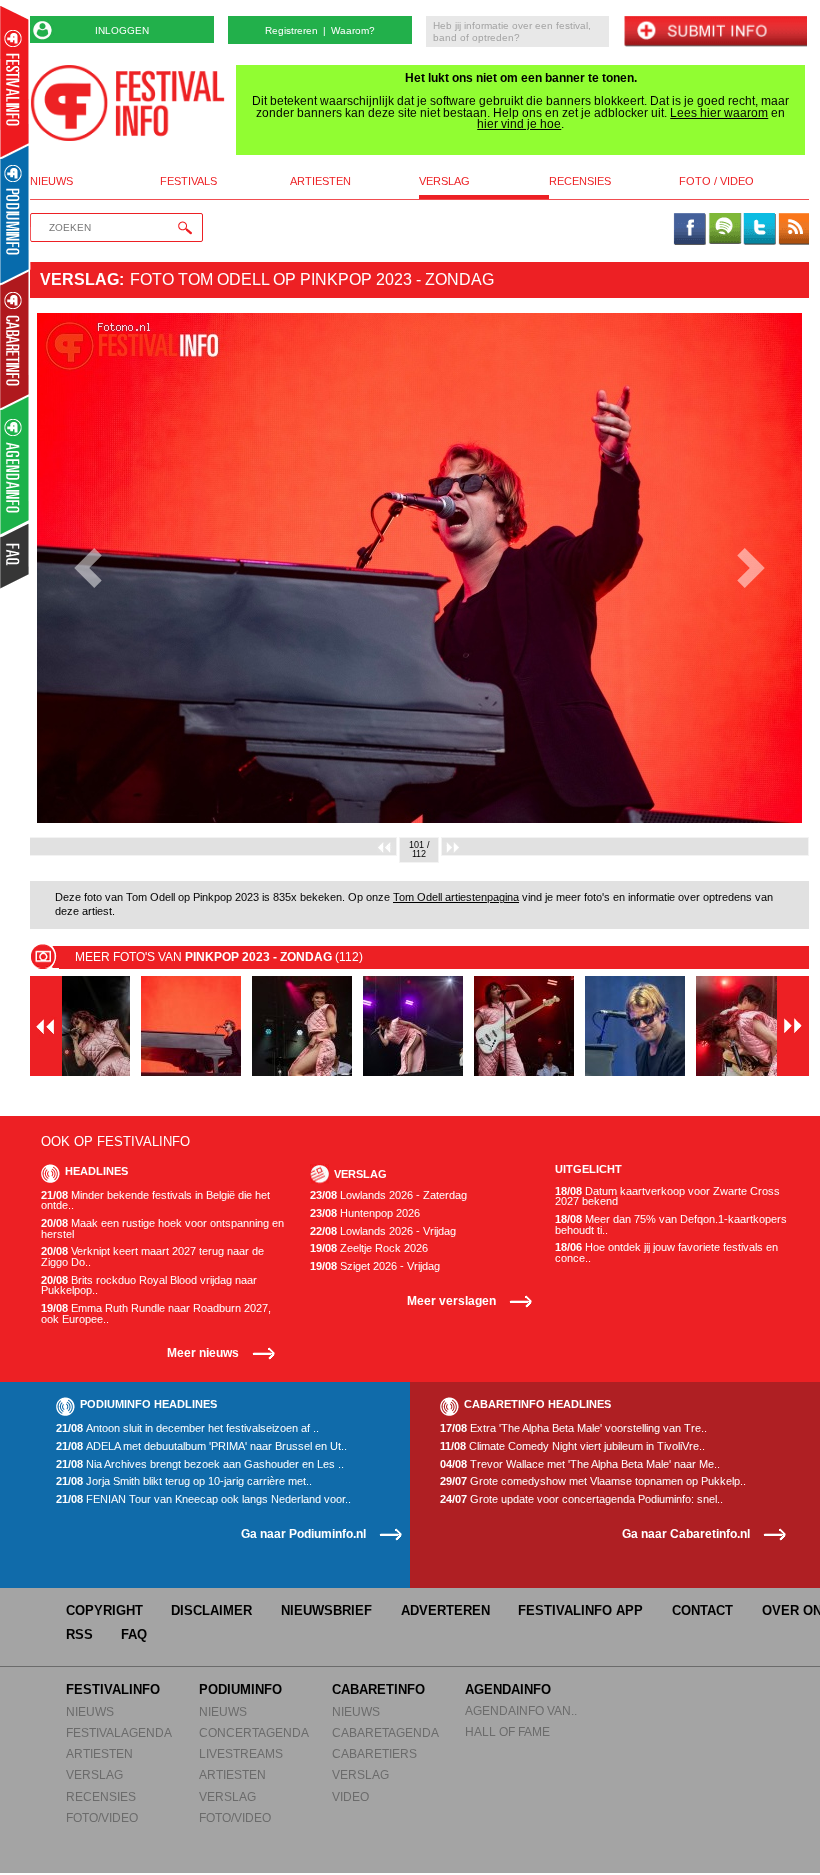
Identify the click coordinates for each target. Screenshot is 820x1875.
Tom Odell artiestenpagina (456, 897)
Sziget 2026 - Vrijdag (375, 1266)
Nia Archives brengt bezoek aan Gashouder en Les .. (200, 1464)
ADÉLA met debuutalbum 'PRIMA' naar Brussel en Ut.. (201, 1446)
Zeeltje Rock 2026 (369, 1248)
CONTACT (702, 1610)
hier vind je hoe (519, 124)
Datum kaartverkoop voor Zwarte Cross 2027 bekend (667, 1196)
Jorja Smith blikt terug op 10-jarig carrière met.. (184, 1481)
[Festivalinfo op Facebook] (690, 230)
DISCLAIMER (211, 1610)
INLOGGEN (122, 30)
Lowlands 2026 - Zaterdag (388, 1195)
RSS (79, 1634)
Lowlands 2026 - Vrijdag (383, 1231)
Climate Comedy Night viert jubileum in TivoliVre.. (572, 1446)
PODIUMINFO (240, 1689)
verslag (444, 181)
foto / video (716, 181)
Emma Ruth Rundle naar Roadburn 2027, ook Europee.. (156, 1313)
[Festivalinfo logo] (127, 103)
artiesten (320, 181)
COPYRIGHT (104, 1610)
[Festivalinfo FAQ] (15, 556)
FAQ (134, 1634)
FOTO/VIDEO (102, 1817)
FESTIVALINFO (113, 1689)
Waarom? (353, 30)
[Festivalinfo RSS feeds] (794, 230)
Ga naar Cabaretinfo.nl (686, 1533)
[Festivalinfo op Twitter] (759, 230)
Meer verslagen (451, 1300)
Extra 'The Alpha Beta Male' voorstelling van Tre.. (573, 1428)
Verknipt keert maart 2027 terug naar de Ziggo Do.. (152, 1256)
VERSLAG (94, 1774)
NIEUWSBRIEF (326, 1610)
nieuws (51, 181)
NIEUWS (90, 1711)
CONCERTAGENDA (254, 1732)
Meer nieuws (203, 1352)
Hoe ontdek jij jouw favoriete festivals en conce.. (666, 1252)
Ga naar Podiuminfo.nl (303, 1533)
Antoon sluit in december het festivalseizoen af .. (187, 1428)
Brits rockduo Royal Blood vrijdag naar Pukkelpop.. (149, 1285)
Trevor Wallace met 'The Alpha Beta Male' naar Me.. (580, 1464)
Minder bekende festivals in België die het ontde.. (155, 1200)
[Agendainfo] (15, 465)
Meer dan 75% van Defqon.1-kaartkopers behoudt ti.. (671, 1224)
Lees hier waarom (719, 113)
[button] (88, 568)
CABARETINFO (378, 1689)
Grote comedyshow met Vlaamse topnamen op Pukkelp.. (593, 1481)
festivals (188, 181)
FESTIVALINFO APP (580, 1610)
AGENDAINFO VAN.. (521, 1710)
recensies (580, 181)
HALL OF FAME (507, 1731)
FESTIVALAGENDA (119, 1732)
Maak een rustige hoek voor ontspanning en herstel (162, 1228)
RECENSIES (101, 1796)
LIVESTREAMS (241, 1753)
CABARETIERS (374, 1753)
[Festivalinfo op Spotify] (725, 230)
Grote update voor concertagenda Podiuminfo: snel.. (581, 1499)
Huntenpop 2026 (365, 1213)
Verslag (79, 279)
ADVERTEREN (445, 1610)
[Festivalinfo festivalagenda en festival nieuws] (14, 81)
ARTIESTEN (99, 1753)
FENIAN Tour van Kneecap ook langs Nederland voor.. (203, 1499)
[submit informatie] (715, 32)
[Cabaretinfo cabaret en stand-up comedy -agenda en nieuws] (14, 339)
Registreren (291, 30)
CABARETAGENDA (385, 1732)
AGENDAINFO (508, 1689)
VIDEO (350, 1796)
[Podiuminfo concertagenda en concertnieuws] (15, 213)
